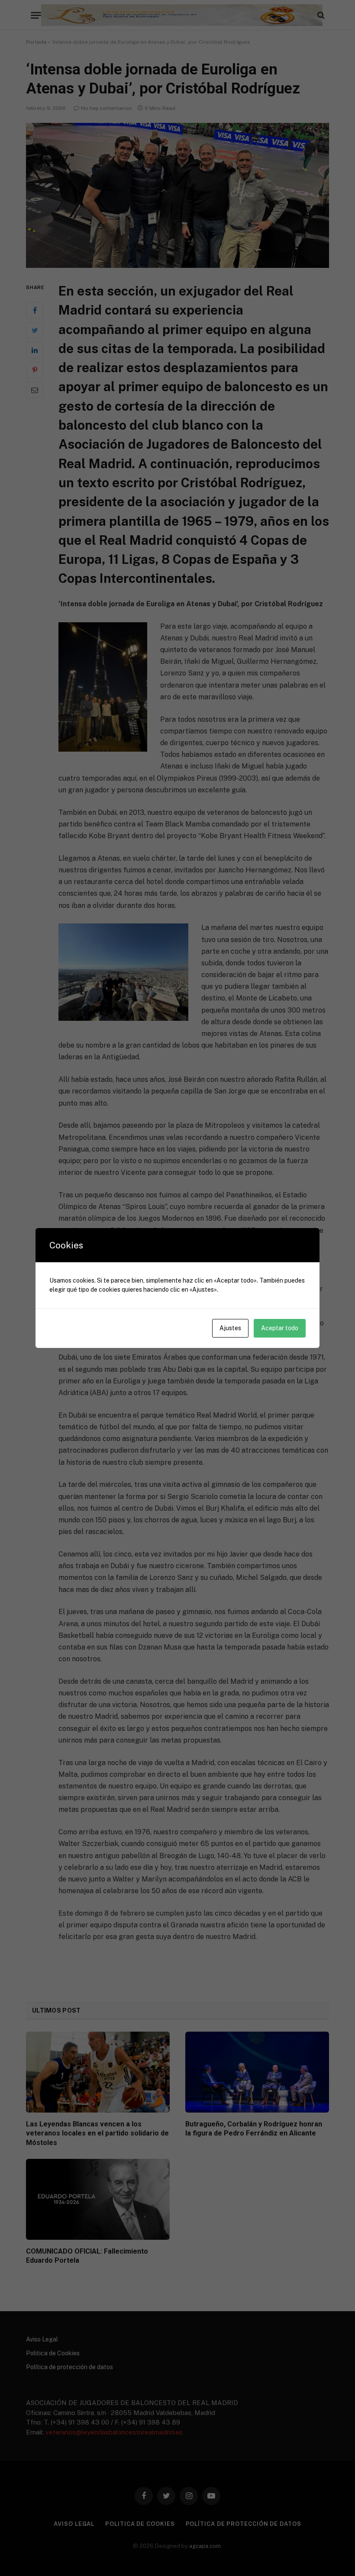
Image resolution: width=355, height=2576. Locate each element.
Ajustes (230, 1328)
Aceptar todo (280, 1328)
